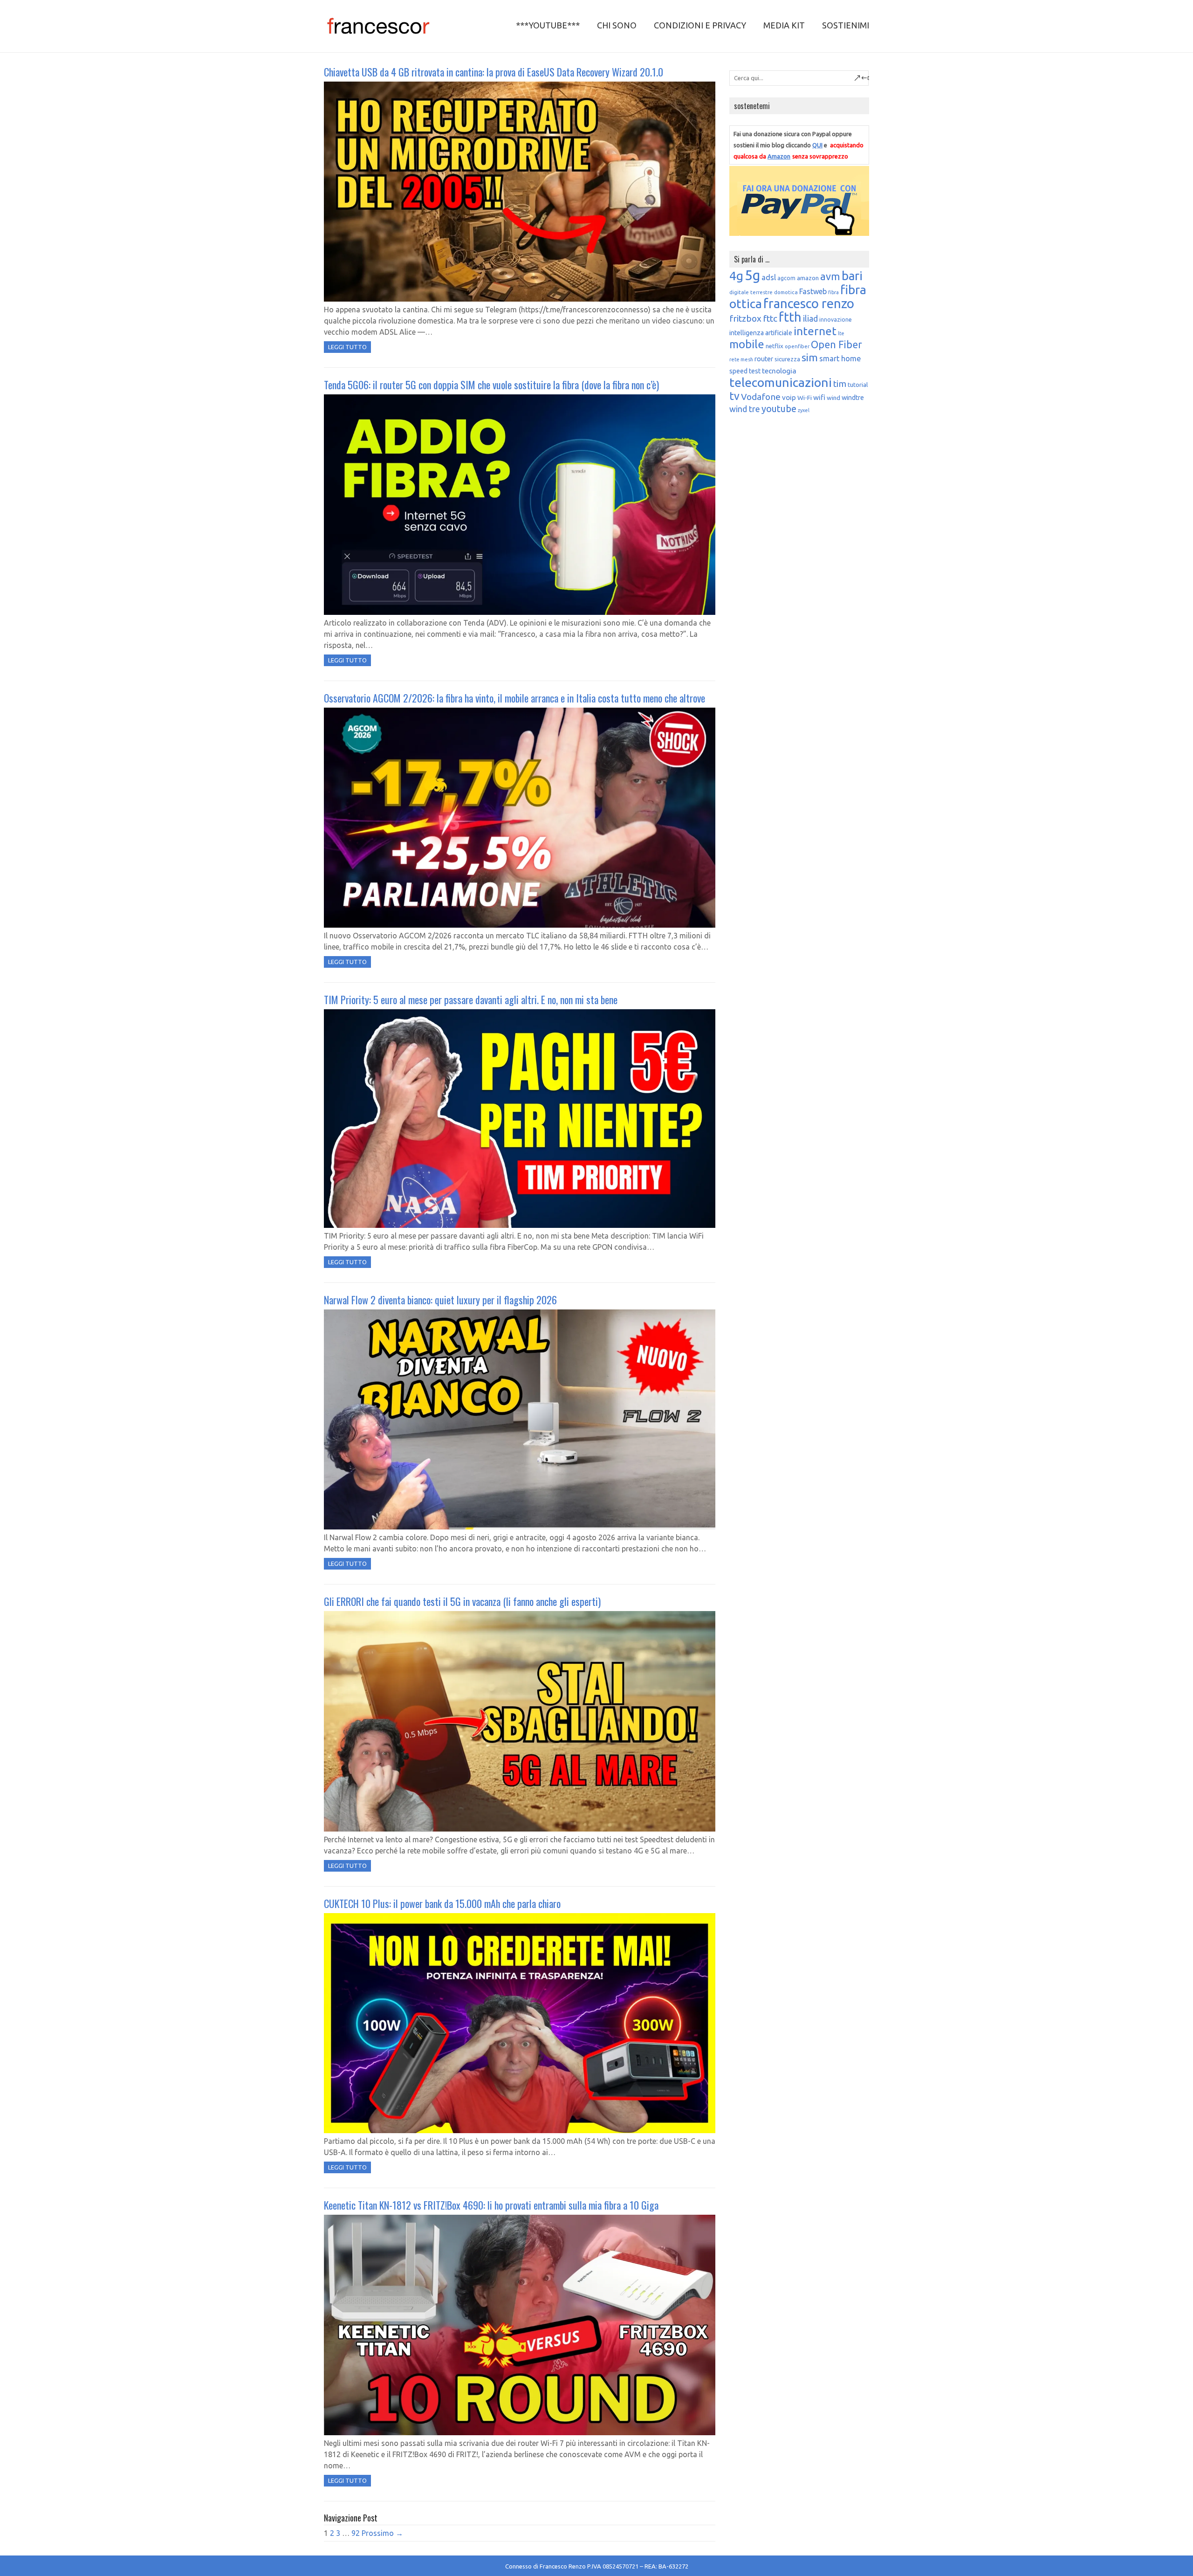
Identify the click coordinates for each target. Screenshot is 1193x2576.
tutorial (858, 385)
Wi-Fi (805, 398)
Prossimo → (382, 2533)
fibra (833, 292)
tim (840, 384)
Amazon (779, 156)
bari (852, 276)
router (764, 359)
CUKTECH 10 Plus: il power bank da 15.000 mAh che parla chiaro (442, 1903)
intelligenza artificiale (761, 333)
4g (736, 276)
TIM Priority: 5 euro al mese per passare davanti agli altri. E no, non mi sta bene (471, 999)
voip (789, 397)
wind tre (745, 409)
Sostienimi (846, 25)
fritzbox (745, 318)
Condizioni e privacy (700, 25)
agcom (786, 278)
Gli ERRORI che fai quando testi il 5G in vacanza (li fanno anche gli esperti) (462, 1601)
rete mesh (741, 359)
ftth (790, 317)
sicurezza (787, 359)
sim (810, 357)
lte (841, 333)
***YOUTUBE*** (548, 25)
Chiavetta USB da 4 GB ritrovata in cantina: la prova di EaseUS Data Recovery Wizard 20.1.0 (494, 72)
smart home (840, 358)
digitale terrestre (751, 292)
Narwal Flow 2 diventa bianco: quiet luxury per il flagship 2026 (440, 1300)
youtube (779, 409)
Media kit (784, 25)
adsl (769, 277)
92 (356, 2533)
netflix (775, 346)
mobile (747, 344)
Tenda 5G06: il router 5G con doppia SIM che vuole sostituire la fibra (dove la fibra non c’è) (491, 385)
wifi (819, 397)
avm (830, 276)
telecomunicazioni (781, 382)
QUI (817, 145)
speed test (745, 371)
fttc (770, 318)
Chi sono (617, 25)
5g (752, 275)
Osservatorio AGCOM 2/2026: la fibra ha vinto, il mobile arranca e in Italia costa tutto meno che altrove (514, 698)
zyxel (804, 410)
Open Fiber (836, 344)
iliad (810, 318)
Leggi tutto (347, 347)
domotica (786, 292)
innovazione (836, 320)
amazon (808, 278)
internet (815, 331)
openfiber (797, 346)
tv (734, 396)
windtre (853, 398)
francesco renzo (809, 303)
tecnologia (779, 371)
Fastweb (813, 291)
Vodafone (761, 397)
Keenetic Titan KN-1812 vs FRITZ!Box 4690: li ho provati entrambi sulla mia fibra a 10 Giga (491, 2205)
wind (833, 398)
